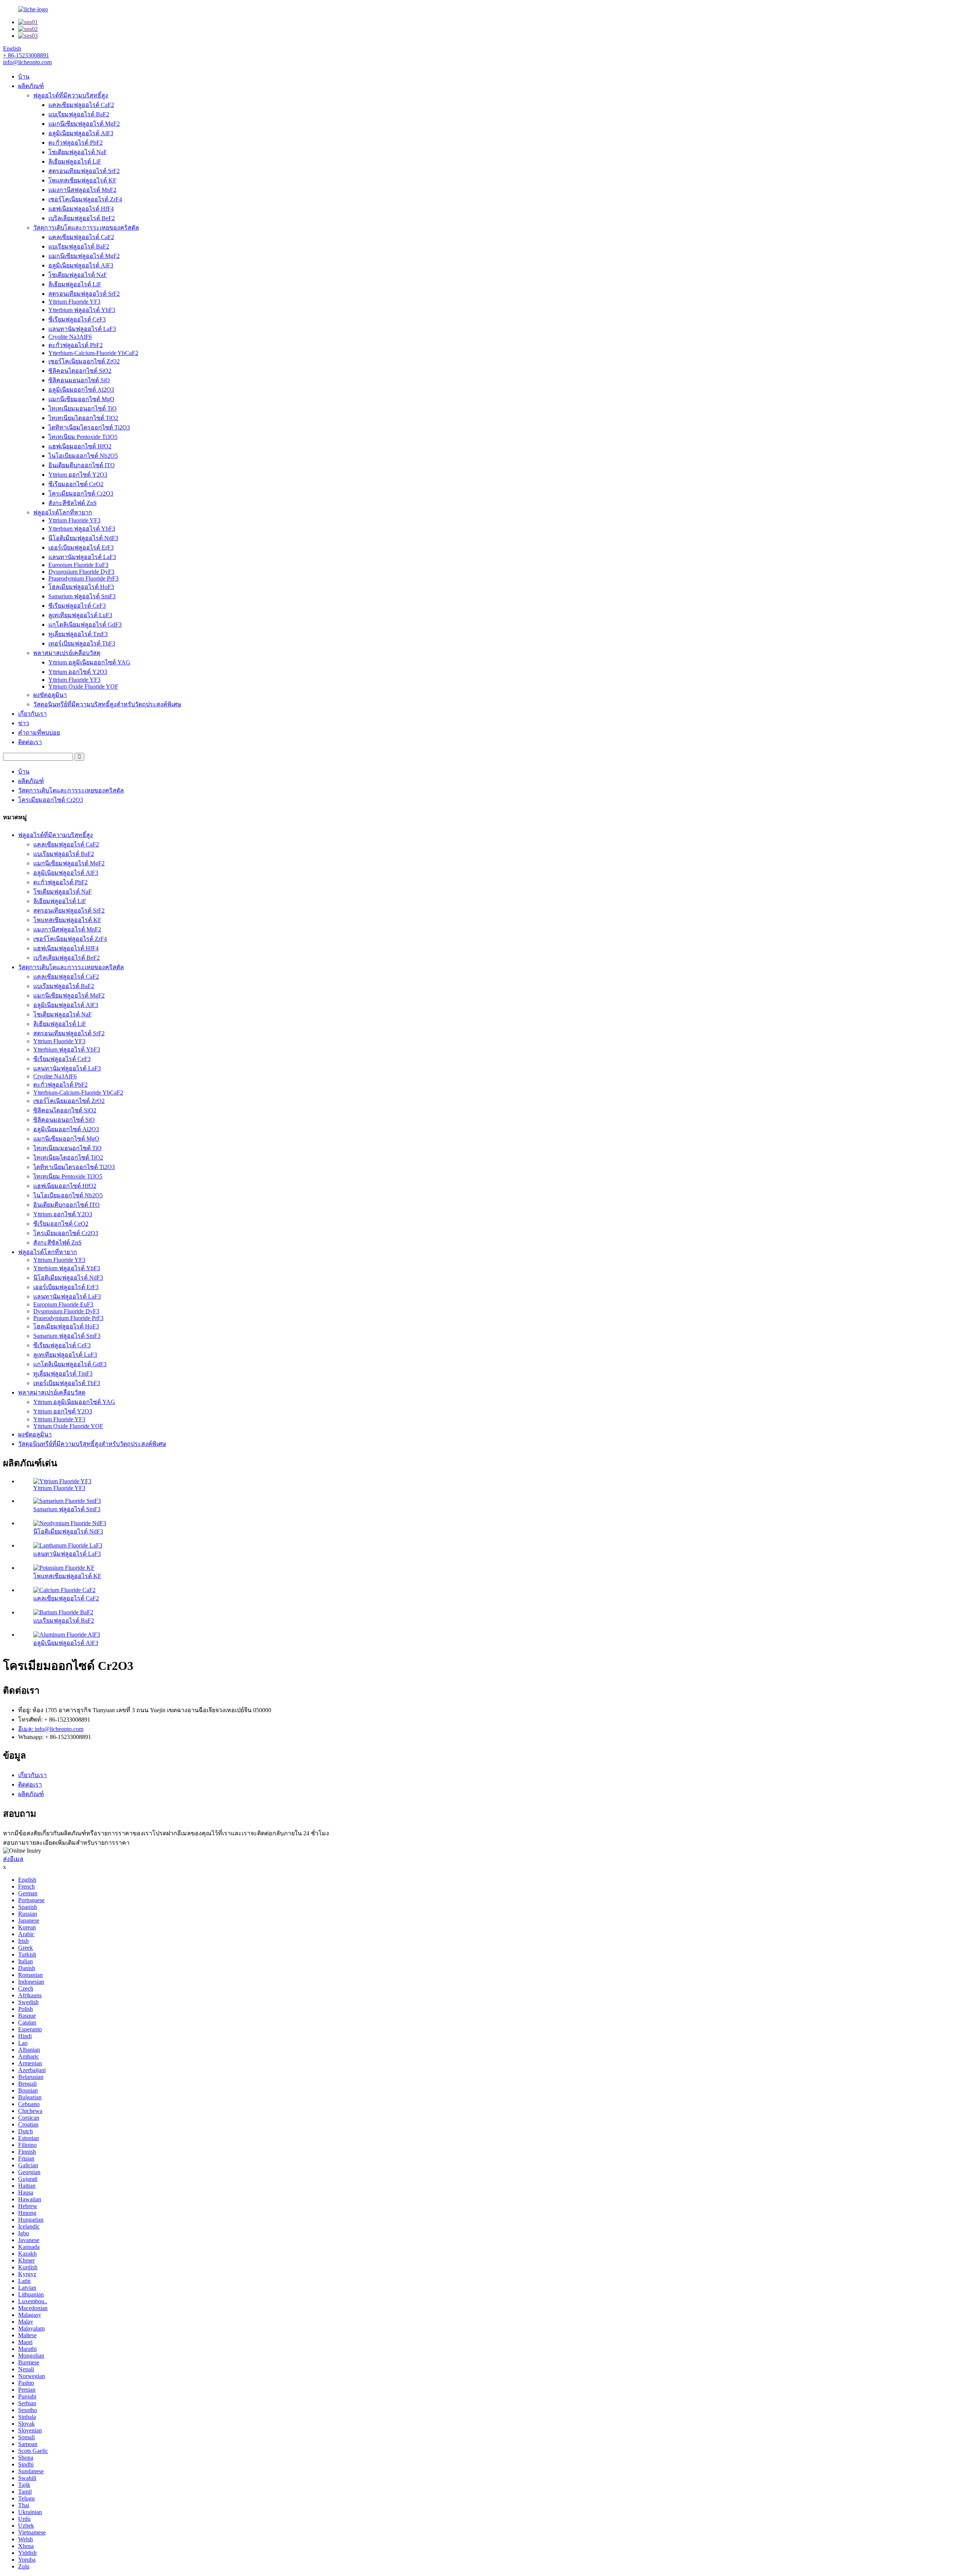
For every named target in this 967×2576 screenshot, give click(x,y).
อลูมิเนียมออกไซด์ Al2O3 (81, 390)
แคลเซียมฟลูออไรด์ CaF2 (81, 105)
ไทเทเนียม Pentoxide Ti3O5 (83, 437)
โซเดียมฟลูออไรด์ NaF (78, 152)
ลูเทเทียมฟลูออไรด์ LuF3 (80, 615)
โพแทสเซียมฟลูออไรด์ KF (82, 180)
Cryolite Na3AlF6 (70, 337)
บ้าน (24, 76)
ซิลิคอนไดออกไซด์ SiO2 (80, 371)
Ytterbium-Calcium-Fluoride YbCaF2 (93, 353)
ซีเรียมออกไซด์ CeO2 (76, 484)
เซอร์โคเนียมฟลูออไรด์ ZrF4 (85, 199)
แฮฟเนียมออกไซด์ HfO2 (80, 446)
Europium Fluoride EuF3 (78, 565)
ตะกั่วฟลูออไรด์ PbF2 (76, 143)
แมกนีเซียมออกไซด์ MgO (81, 399)
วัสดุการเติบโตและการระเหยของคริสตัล (86, 228)
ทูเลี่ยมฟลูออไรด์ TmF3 (78, 634)
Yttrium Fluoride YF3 (74, 302)
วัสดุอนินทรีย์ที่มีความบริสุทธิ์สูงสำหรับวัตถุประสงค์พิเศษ (107, 704)
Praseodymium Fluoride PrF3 (83, 578)
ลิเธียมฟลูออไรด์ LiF (75, 161)
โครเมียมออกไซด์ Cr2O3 (81, 493)
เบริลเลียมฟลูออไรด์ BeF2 (82, 218)
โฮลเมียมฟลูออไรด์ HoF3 (81, 587)
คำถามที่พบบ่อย (39, 733)
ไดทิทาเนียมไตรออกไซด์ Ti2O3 (89, 427)
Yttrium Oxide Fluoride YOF (83, 686)
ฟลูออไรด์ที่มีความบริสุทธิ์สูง (71, 95)
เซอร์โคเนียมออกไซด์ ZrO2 (84, 361)
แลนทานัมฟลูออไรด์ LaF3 (82, 329)
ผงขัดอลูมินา (50, 695)
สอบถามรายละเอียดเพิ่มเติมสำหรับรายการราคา (66, 1843)
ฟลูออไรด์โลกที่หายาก (63, 512)
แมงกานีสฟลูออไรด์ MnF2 (82, 190)
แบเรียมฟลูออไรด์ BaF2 (79, 114)
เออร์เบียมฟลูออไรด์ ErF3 (81, 547)
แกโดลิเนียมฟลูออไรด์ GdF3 (85, 625)
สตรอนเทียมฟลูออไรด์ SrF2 (84, 171)
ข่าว (24, 723)
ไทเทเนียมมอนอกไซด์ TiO (83, 408)
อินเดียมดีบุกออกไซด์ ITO (82, 465)
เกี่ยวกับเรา (32, 714)
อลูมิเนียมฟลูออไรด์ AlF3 (81, 133)
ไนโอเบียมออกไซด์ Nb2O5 (83, 456)
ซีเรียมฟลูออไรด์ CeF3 (77, 319)
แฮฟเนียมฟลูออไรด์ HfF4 (81, 209)
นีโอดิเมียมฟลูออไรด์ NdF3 (83, 538)
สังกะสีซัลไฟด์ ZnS (73, 503)
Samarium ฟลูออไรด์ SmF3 (82, 596)
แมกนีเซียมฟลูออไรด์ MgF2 (84, 124)
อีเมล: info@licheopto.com (51, 1729)
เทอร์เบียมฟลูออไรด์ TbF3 (82, 643)
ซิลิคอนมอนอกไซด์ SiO (79, 380)
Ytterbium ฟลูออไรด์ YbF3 (82, 310)
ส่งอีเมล (13, 1859)
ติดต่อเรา (30, 742)
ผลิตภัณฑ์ (31, 86)
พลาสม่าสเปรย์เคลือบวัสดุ (67, 653)
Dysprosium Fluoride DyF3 (81, 572)
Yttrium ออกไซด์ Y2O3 (78, 475)
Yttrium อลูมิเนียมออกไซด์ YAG (89, 662)
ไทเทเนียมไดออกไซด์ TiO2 (83, 418)
